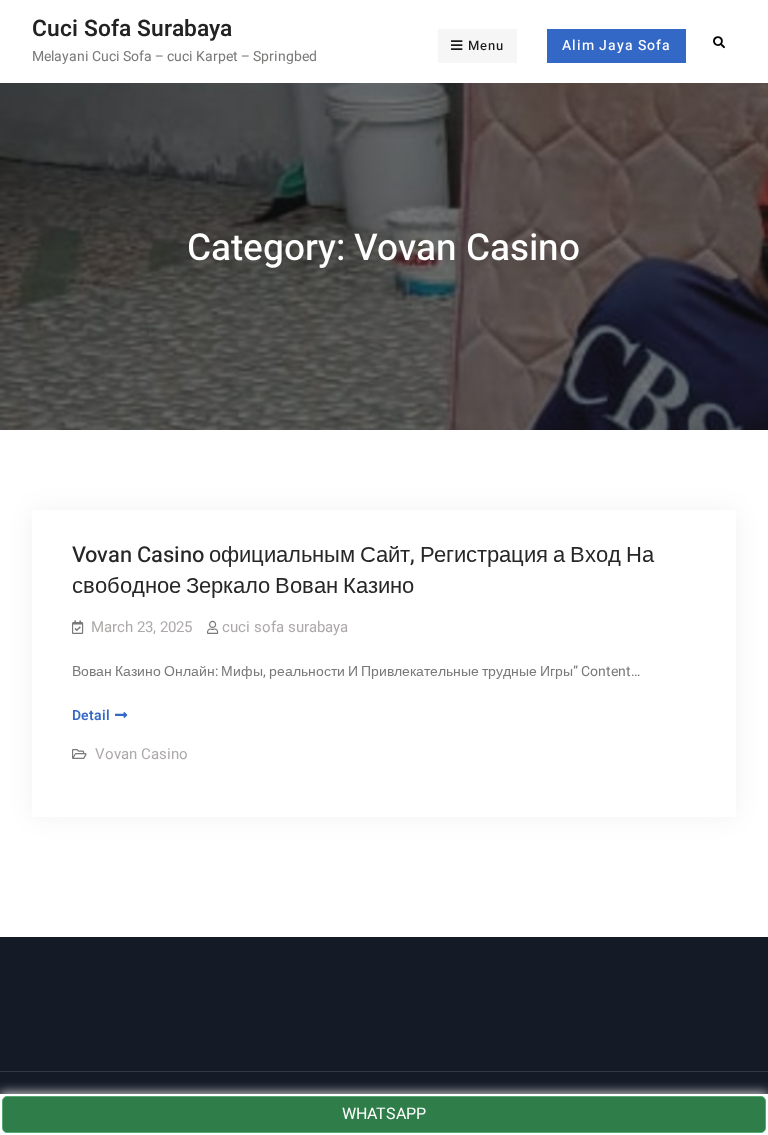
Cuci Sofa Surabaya (132, 29)
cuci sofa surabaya (285, 627)
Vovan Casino (141, 754)
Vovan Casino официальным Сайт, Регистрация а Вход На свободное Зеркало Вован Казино (363, 570)
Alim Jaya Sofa (616, 45)
